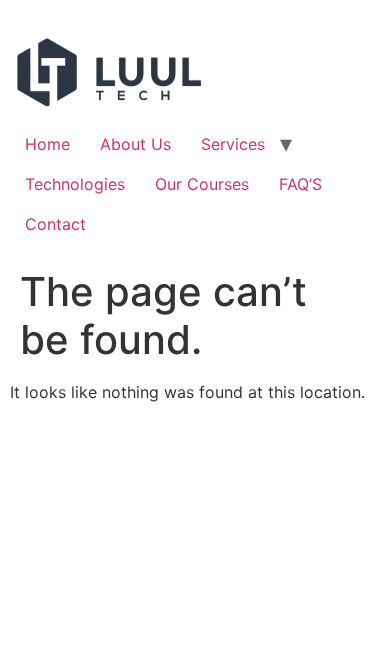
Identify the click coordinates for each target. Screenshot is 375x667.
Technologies (75, 184)
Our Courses (202, 184)
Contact (55, 224)
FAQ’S (300, 184)
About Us (135, 144)
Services (233, 144)
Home (47, 144)
